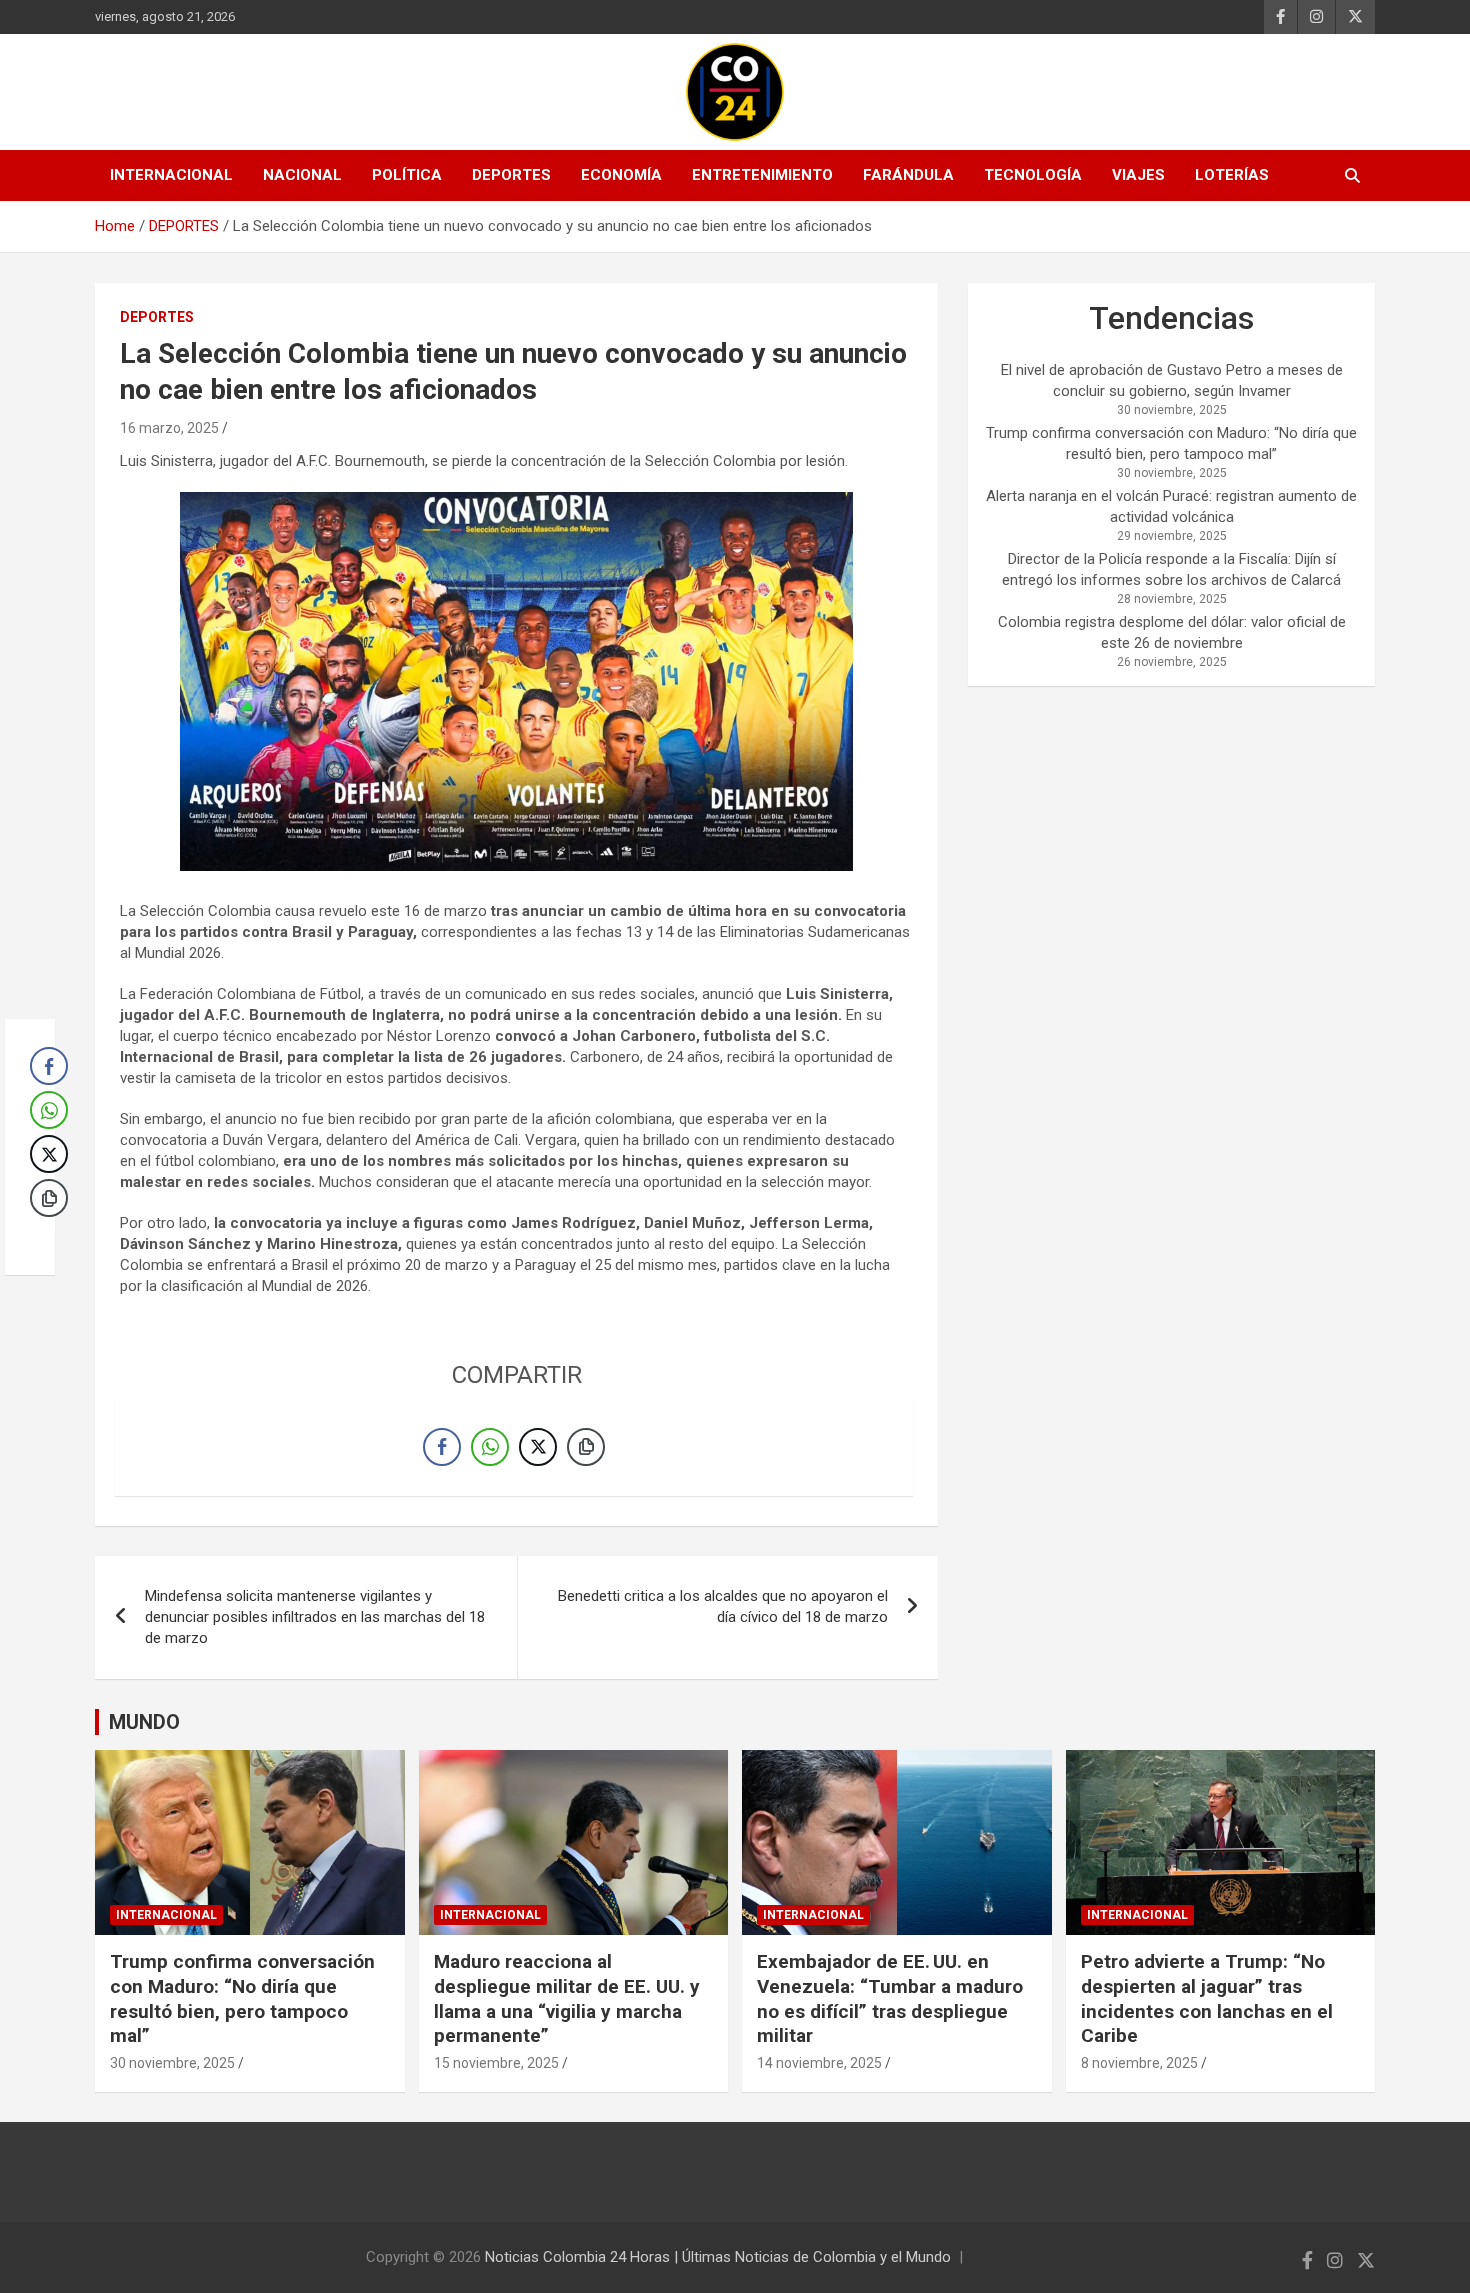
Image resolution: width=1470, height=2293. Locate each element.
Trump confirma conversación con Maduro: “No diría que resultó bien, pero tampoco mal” (242, 1998)
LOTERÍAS (1232, 175)
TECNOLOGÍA (1033, 175)
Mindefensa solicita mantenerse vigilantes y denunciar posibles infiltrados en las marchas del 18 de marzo (315, 1617)
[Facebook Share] (442, 1447)
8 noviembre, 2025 (1139, 2063)
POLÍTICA (407, 175)
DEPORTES (511, 175)
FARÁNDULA (908, 175)
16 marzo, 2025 (169, 428)
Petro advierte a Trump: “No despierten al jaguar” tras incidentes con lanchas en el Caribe (1207, 1998)
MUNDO (144, 1722)
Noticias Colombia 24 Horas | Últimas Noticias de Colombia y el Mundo (718, 2257)
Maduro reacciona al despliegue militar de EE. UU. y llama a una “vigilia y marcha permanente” (567, 1998)
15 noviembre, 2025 (496, 2063)
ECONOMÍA (621, 175)
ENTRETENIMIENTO (762, 175)
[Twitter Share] (538, 1447)
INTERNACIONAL (171, 175)
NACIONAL (302, 175)
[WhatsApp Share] (490, 1447)
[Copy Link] (586, 1447)
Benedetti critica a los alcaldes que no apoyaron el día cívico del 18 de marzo (723, 1606)
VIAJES (1138, 175)
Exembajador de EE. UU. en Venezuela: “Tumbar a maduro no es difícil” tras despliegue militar (890, 1998)
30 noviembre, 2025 (172, 2063)
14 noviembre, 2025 (819, 2063)
